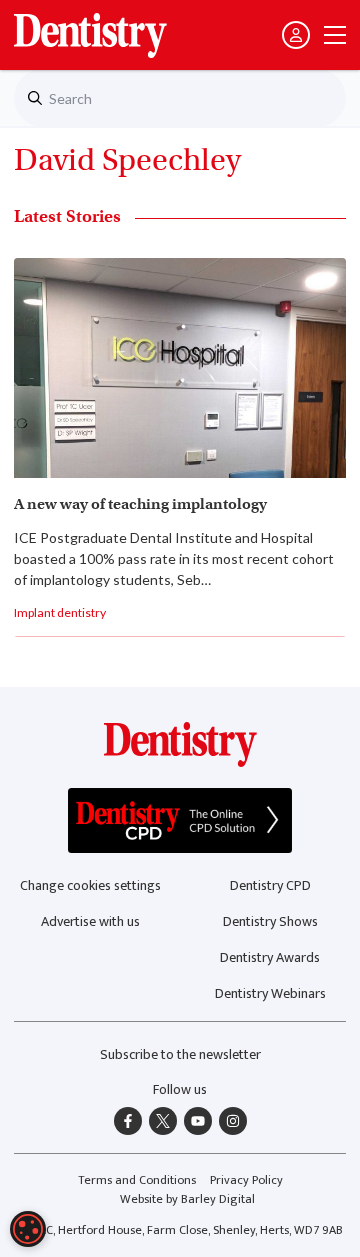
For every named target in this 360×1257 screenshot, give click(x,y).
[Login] (296, 35)
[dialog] (28, 1229)
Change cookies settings (90, 885)
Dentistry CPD (270, 885)
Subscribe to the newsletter (180, 1054)
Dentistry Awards (270, 957)
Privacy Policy (246, 1180)
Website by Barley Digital (187, 1199)
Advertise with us (90, 921)
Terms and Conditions (137, 1180)
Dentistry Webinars (270, 993)
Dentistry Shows (270, 921)
